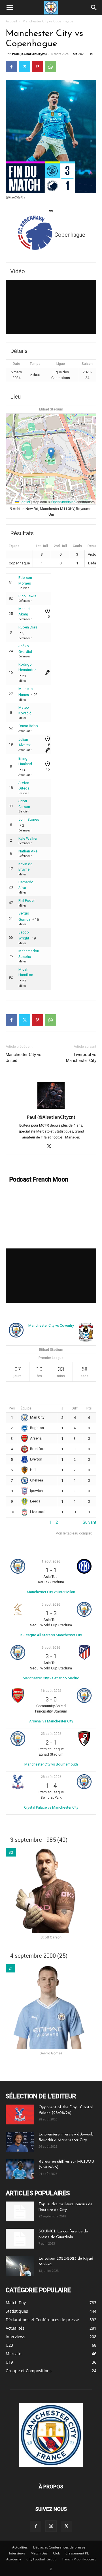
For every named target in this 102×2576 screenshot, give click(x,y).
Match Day (39, 2553)
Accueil (11, 21)
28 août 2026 (51, 1777)
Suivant (90, 1522)
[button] (10, 8)
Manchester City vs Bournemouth (51, 1764)
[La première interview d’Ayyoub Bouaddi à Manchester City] (20, 2142)
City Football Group (41, 2559)
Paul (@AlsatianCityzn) (29, 54)
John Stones (29, 819)
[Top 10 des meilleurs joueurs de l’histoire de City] (20, 2211)
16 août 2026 (51, 1691)
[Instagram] (51, 2526)
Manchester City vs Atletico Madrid (51, 1678)
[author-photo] (51, 1109)
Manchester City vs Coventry (51, 1325)
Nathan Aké (28, 851)
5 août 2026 (51, 1605)
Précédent (15, 1522)
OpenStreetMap (63, 502)
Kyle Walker (28, 838)
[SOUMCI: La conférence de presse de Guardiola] (20, 2239)
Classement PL (77, 2553)
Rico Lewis (27, 596)
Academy (14, 2559)
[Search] (94, 8)
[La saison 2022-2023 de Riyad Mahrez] (20, 2266)
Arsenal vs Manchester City (51, 1721)
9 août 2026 (51, 1648)
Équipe (26, 1408)
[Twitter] (24, 67)
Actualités (20, 2547)
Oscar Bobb (28, 726)
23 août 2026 (51, 1734)
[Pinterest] (37, 67)
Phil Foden (27, 900)
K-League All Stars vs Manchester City (51, 1635)
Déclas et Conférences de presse (59, 2547)
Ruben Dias (28, 627)
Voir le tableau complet (74, 1533)
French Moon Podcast (79, 2559)
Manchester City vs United (24, 1058)
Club (57, 2553)
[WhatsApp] (50, 67)
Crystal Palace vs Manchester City (51, 1807)
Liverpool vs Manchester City (81, 1058)
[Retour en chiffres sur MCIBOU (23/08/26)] (20, 2169)
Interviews (17, 2553)
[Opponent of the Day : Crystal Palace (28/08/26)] (20, 2114)
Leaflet (24, 502)
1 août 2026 (51, 1561)
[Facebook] (11, 67)
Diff (75, 1408)
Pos (12, 1408)
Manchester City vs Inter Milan (51, 1592)
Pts (89, 1408)
